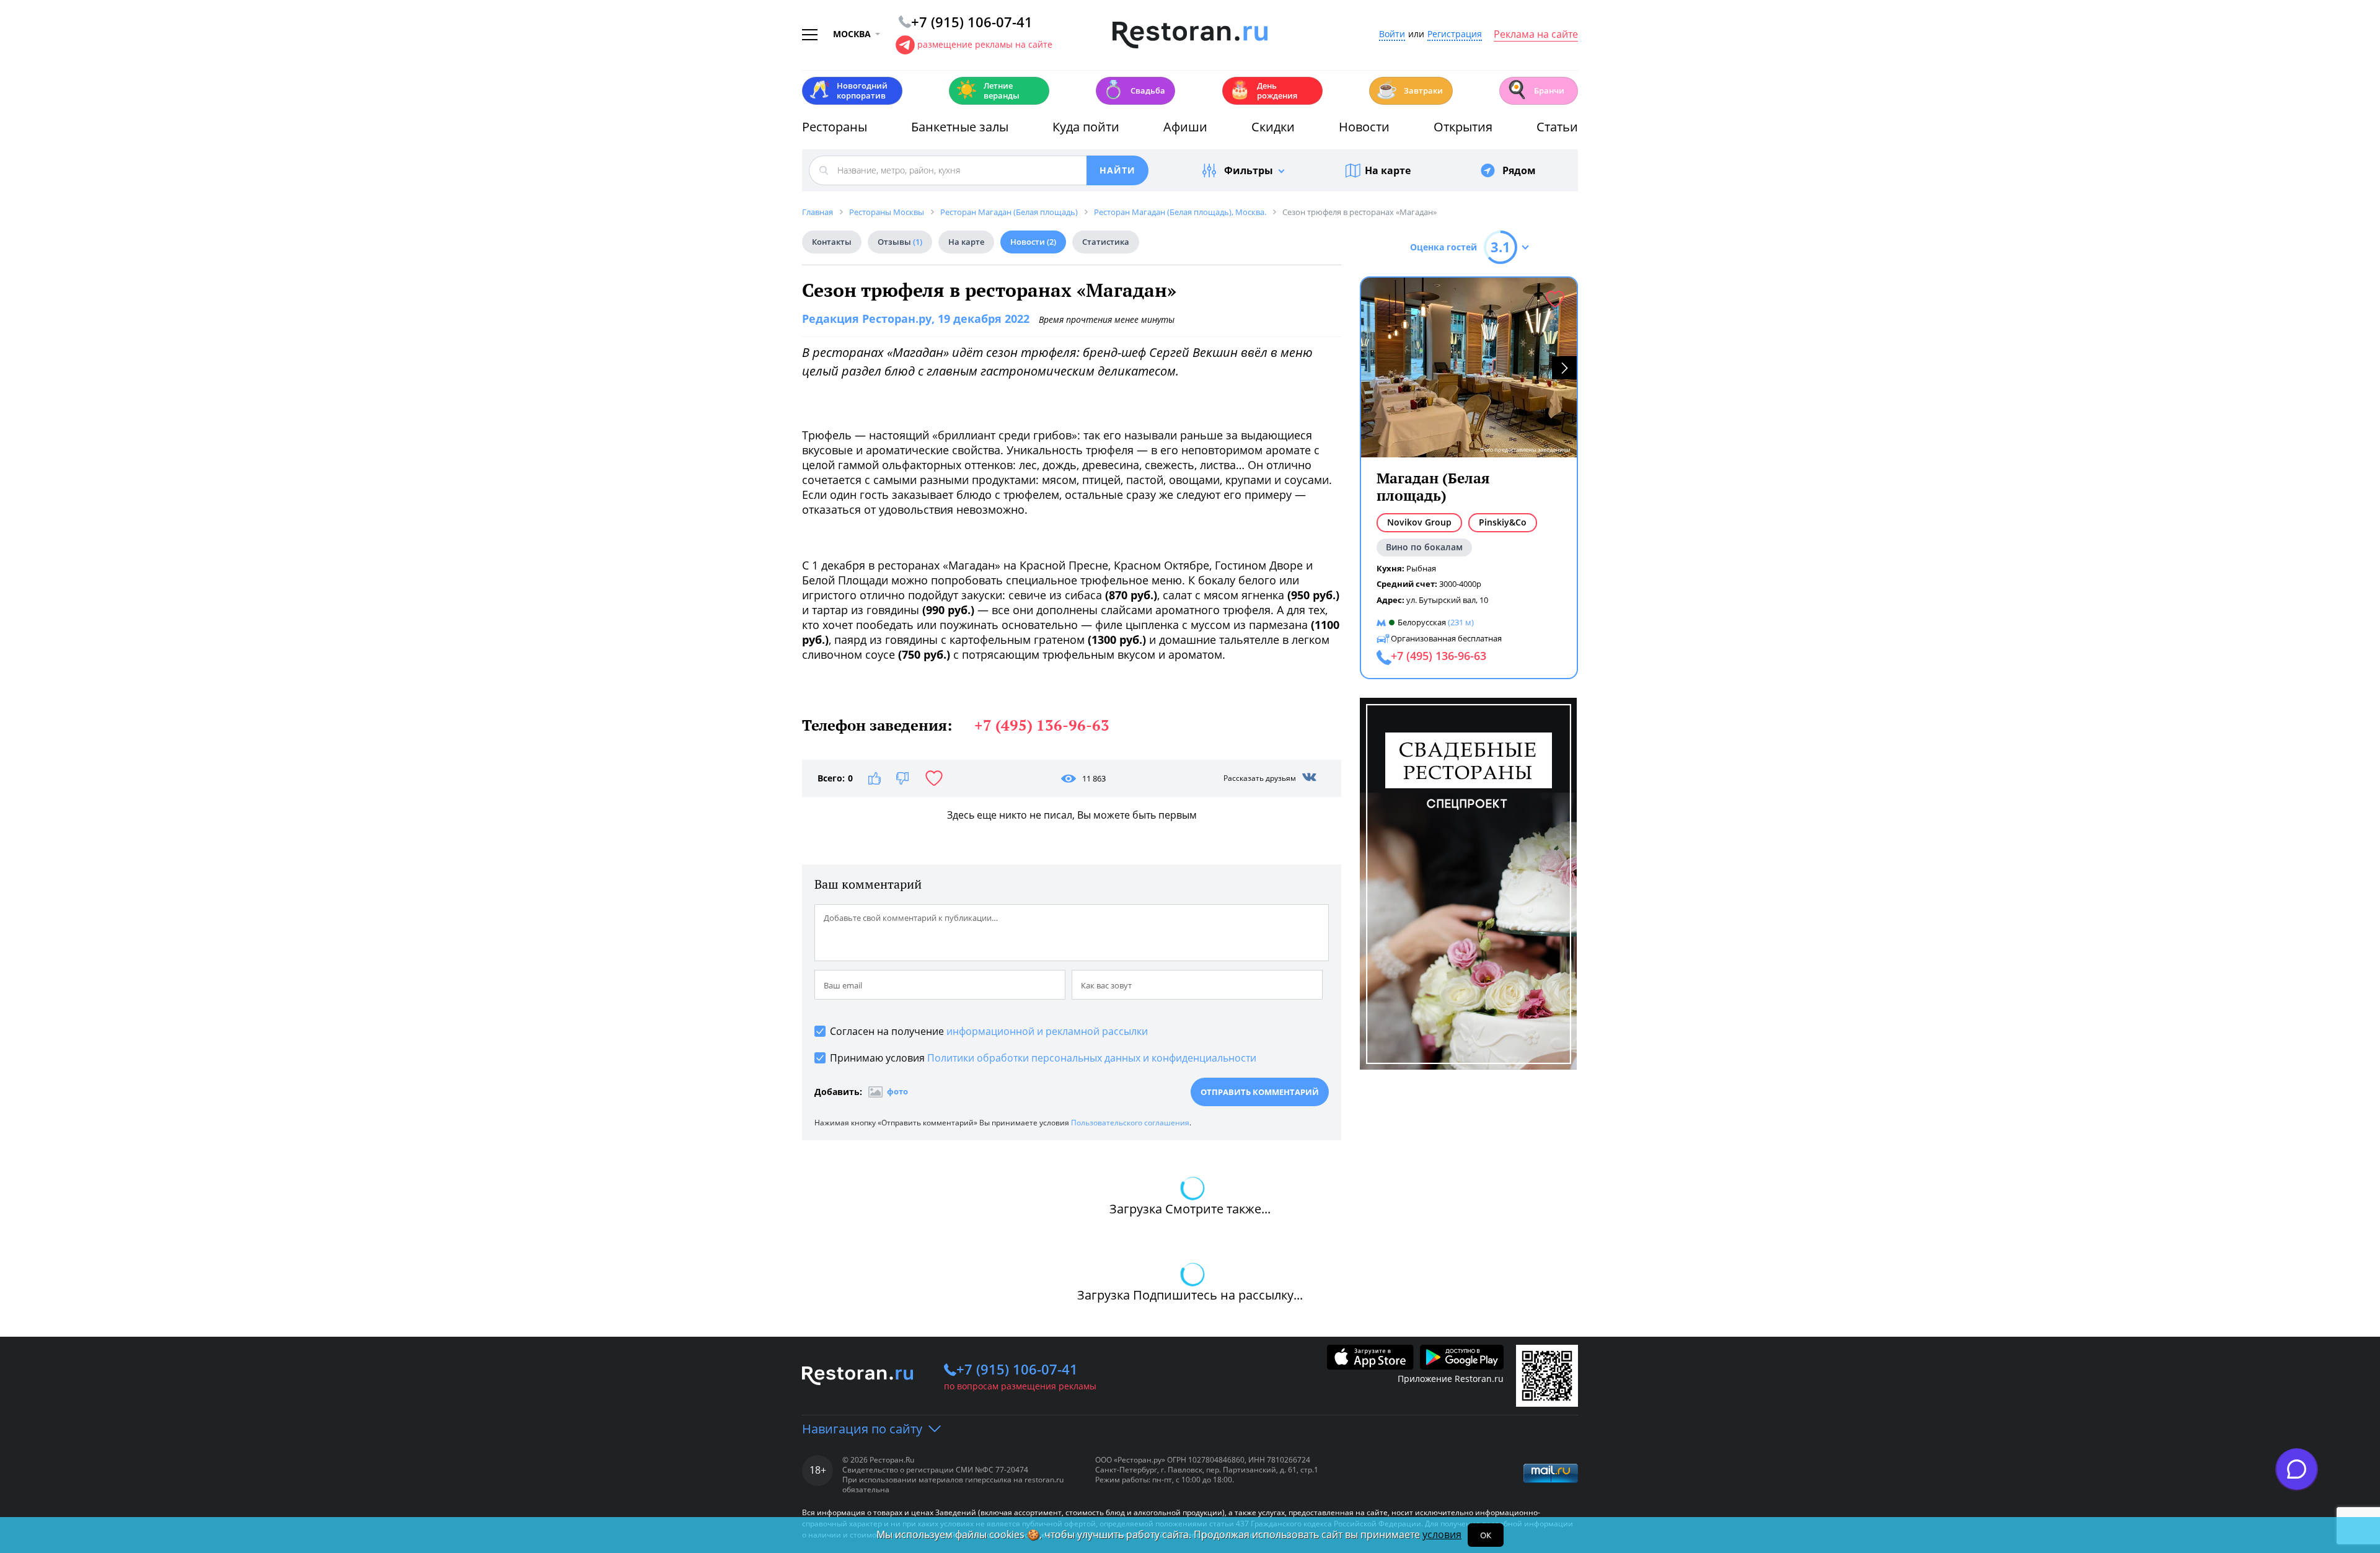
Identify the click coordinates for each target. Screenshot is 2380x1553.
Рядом (1519, 170)
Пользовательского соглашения (1130, 1123)
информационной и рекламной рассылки (1047, 1031)
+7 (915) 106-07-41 (1017, 1369)
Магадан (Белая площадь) (1433, 487)
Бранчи (1535, 90)
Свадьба (1134, 90)
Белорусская (1422, 622)
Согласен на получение (989, 1031)
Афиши (1185, 127)
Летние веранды (988, 90)
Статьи (1557, 127)
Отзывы (900, 242)
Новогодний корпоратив (848, 90)
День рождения (1263, 90)
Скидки (1273, 127)
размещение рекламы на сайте (985, 44)
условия (1442, 1534)
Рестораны (835, 127)
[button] (1564, 368)
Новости (1364, 127)
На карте (1388, 170)
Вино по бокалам (1424, 547)
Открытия (1463, 127)
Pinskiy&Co (1503, 522)
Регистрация (1455, 34)
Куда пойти (1086, 127)
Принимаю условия (1043, 1058)
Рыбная (1421, 568)
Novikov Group (1419, 522)
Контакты (832, 242)
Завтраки (1409, 90)
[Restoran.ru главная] (1190, 35)
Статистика (1106, 242)
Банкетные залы (960, 127)
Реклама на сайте (1536, 35)
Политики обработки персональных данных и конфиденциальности (1092, 1058)
